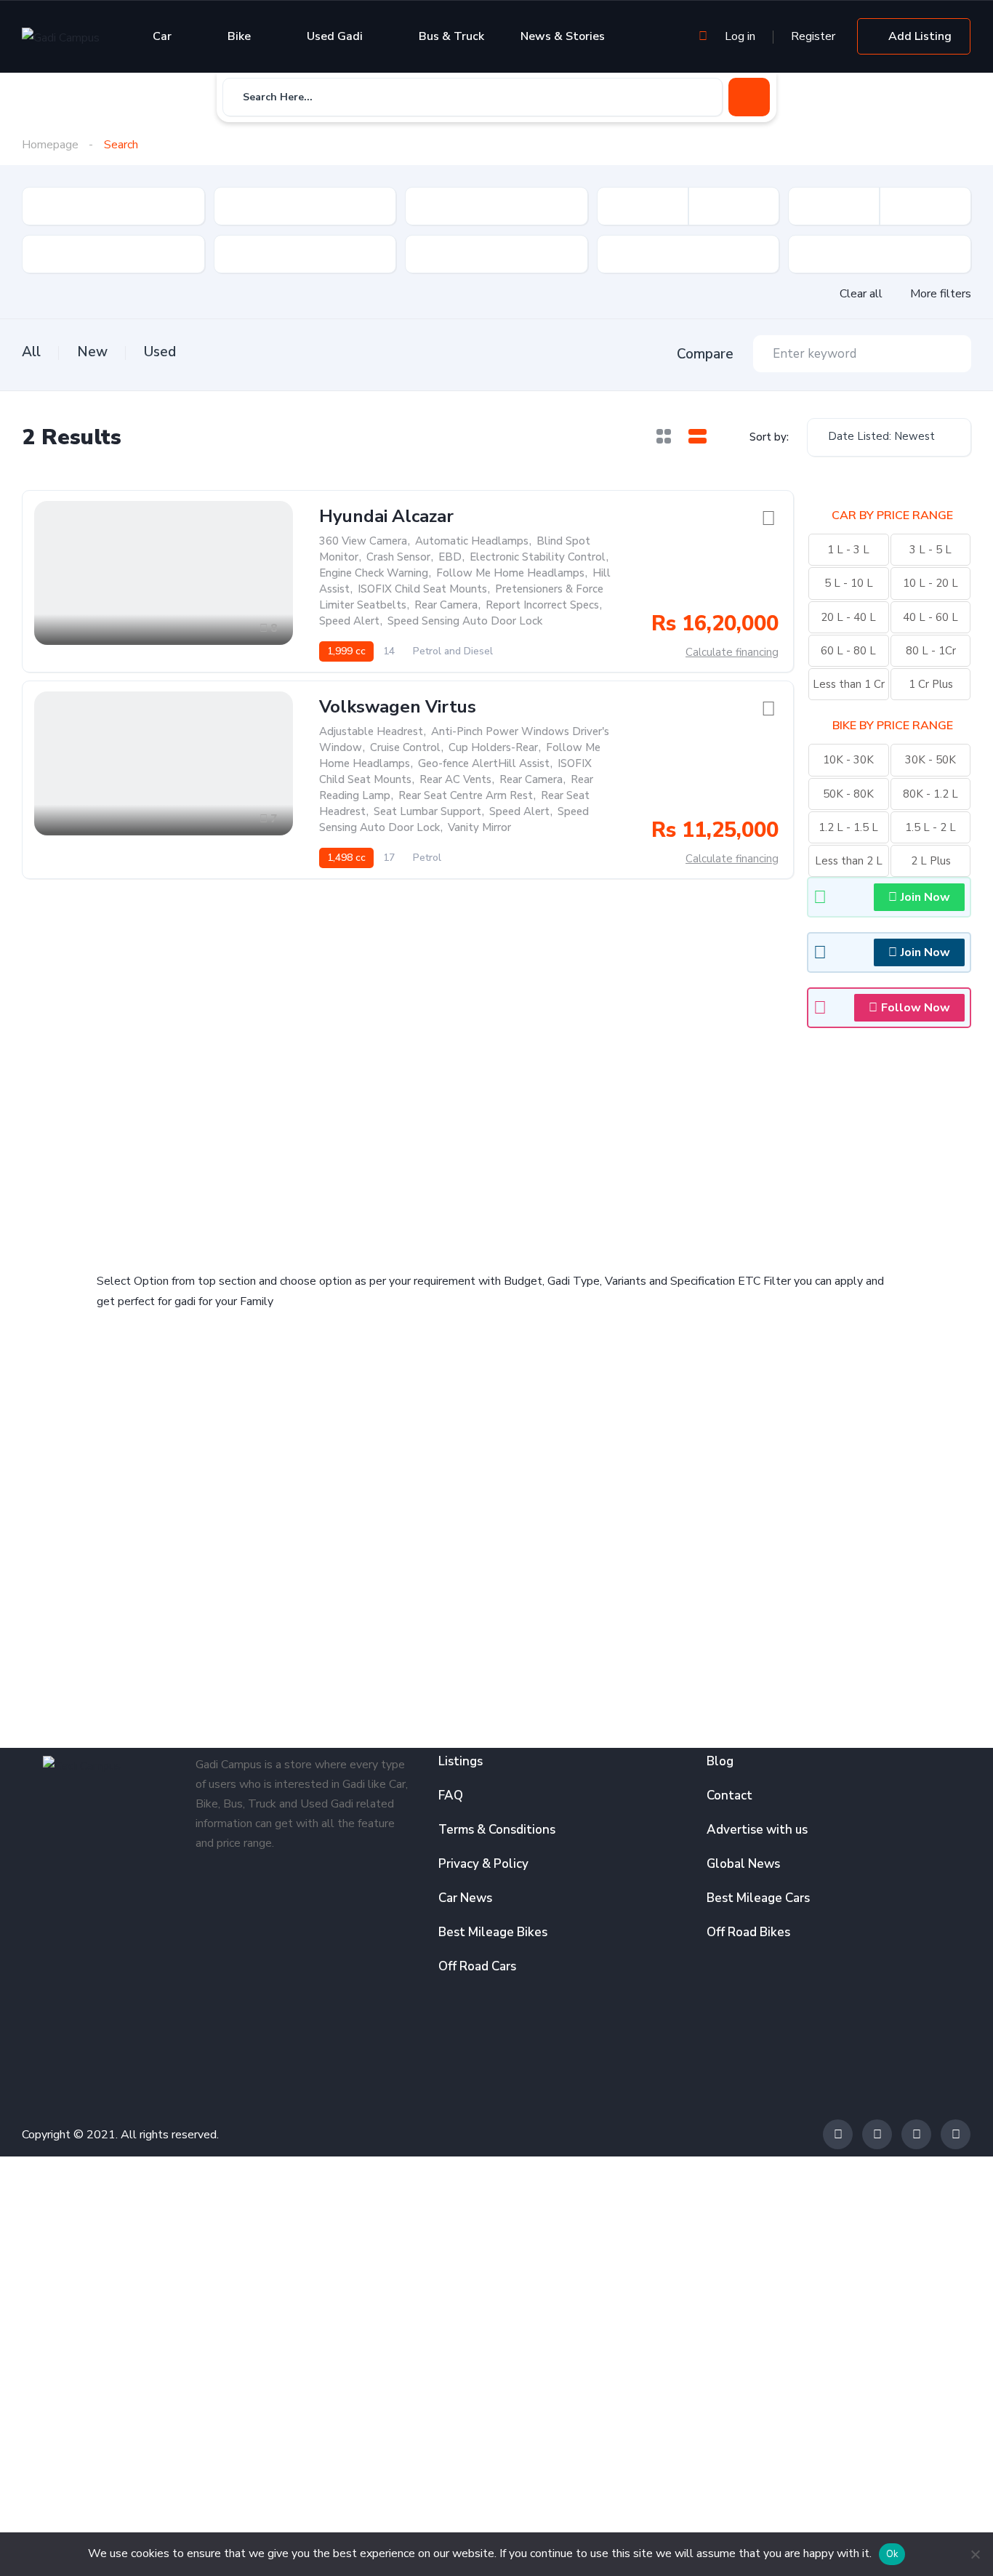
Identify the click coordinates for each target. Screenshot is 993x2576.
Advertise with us (757, 1830)
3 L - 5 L (930, 550)
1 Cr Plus (931, 684)
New (92, 352)
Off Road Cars (477, 1966)
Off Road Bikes (748, 1932)
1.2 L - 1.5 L (848, 827)
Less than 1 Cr (849, 684)
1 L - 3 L (848, 550)
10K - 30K (848, 760)
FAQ (451, 1795)
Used (160, 352)
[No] (975, 2554)
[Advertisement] (293, 1140)
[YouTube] (956, 2134)
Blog (720, 1761)
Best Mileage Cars (758, 1898)
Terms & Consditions (497, 1830)
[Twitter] (877, 2134)
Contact (729, 1795)
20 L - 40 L (848, 617)
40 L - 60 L (930, 617)
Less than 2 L (849, 861)
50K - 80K (848, 794)
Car (162, 36)
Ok (892, 2554)
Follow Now (916, 1008)
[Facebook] (838, 2134)
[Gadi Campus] (61, 37)
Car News (465, 1898)
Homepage (50, 145)
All (31, 352)
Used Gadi (335, 36)
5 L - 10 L (849, 583)
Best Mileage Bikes (493, 1932)
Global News (743, 1864)
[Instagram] (916, 2134)
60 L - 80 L (848, 651)
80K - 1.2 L (930, 794)
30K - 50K (930, 760)
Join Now (925, 897)
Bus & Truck (451, 36)
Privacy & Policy (483, 1864)
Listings (461, 1761)
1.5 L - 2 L (930, 827)
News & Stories (563, 36)
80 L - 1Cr (931, 651)
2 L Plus (931, 861)
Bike (239, 36)
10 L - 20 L (930, 583)
